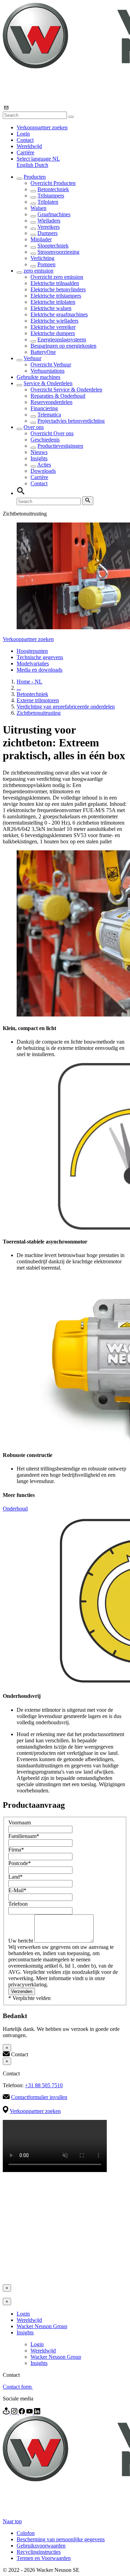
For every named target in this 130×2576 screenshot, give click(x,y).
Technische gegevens (40, 657)
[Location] (7, 2412)
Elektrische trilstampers (56, 296)
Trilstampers (51, 196)
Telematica (49, 415)
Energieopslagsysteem (62, 339)
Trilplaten (48, 202)
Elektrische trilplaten (53, 302)
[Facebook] (23, 2412)
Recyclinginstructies (39, 2552)
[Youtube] (30, 2412)
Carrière (25, 152)
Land (15, 1877)
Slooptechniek (53, 246)
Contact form (18, 2387)
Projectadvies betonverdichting (71, 421)
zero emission (38, 271)
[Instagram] (15, 2412)
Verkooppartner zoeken (42, 127)
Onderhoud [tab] (15, 1509)
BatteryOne (43, 352)
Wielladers (49, 221)
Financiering (44, 408)
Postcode (20, 1863)
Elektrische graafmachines (59, 314)
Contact (25, 140)
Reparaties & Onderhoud (58, 396)
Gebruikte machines (38, 377)
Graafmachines (54, 214)
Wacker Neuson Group (42, 2326)
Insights (39, 458)
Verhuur (32, 358)
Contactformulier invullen (39, 2097)
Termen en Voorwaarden (44, 2558)
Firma (16, 1850)
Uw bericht (21, 1941)
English (26, 165)
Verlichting (42, 258)
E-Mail (17, 1890)
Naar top (12, 2521)
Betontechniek (53, 189)
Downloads (43, 471)
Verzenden (22, 1991)
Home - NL (29, 682)
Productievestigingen (60, 446)
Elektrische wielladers (54, 321)
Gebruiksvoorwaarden (41, 2546)
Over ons (34, 427)
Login (23, 134)
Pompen (46, 264)
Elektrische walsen (51, 308)
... (19, 688)
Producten (35, 177)
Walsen (38, 208)
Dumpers (47, 233)
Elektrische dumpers (53, 333)
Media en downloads (40, 670)
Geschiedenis (45, 440)
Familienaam (24, 1836)
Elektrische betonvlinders (58, 289)
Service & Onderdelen (48, 383)
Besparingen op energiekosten (63, 346)
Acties (44, 465)
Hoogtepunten (32, 651)
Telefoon (18, 1904)
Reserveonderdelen (51, 402)
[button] (38, 159)
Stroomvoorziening (58, 252)
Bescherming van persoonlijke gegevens (61, 2539)
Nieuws (39, 452)
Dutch (41, 165)
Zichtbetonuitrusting (39, 713)
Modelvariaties (33, 663)
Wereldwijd (29, 146)
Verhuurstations (47, 371)
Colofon (26, 2533)
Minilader (41, 239)
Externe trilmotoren (38, 700)
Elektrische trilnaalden (55, 283)
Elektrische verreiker (53, 327)
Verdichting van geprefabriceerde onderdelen (66, 707)
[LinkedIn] (37, 2412)
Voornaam (20, 1822)
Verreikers (49, 227)
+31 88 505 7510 (44, 2085)
